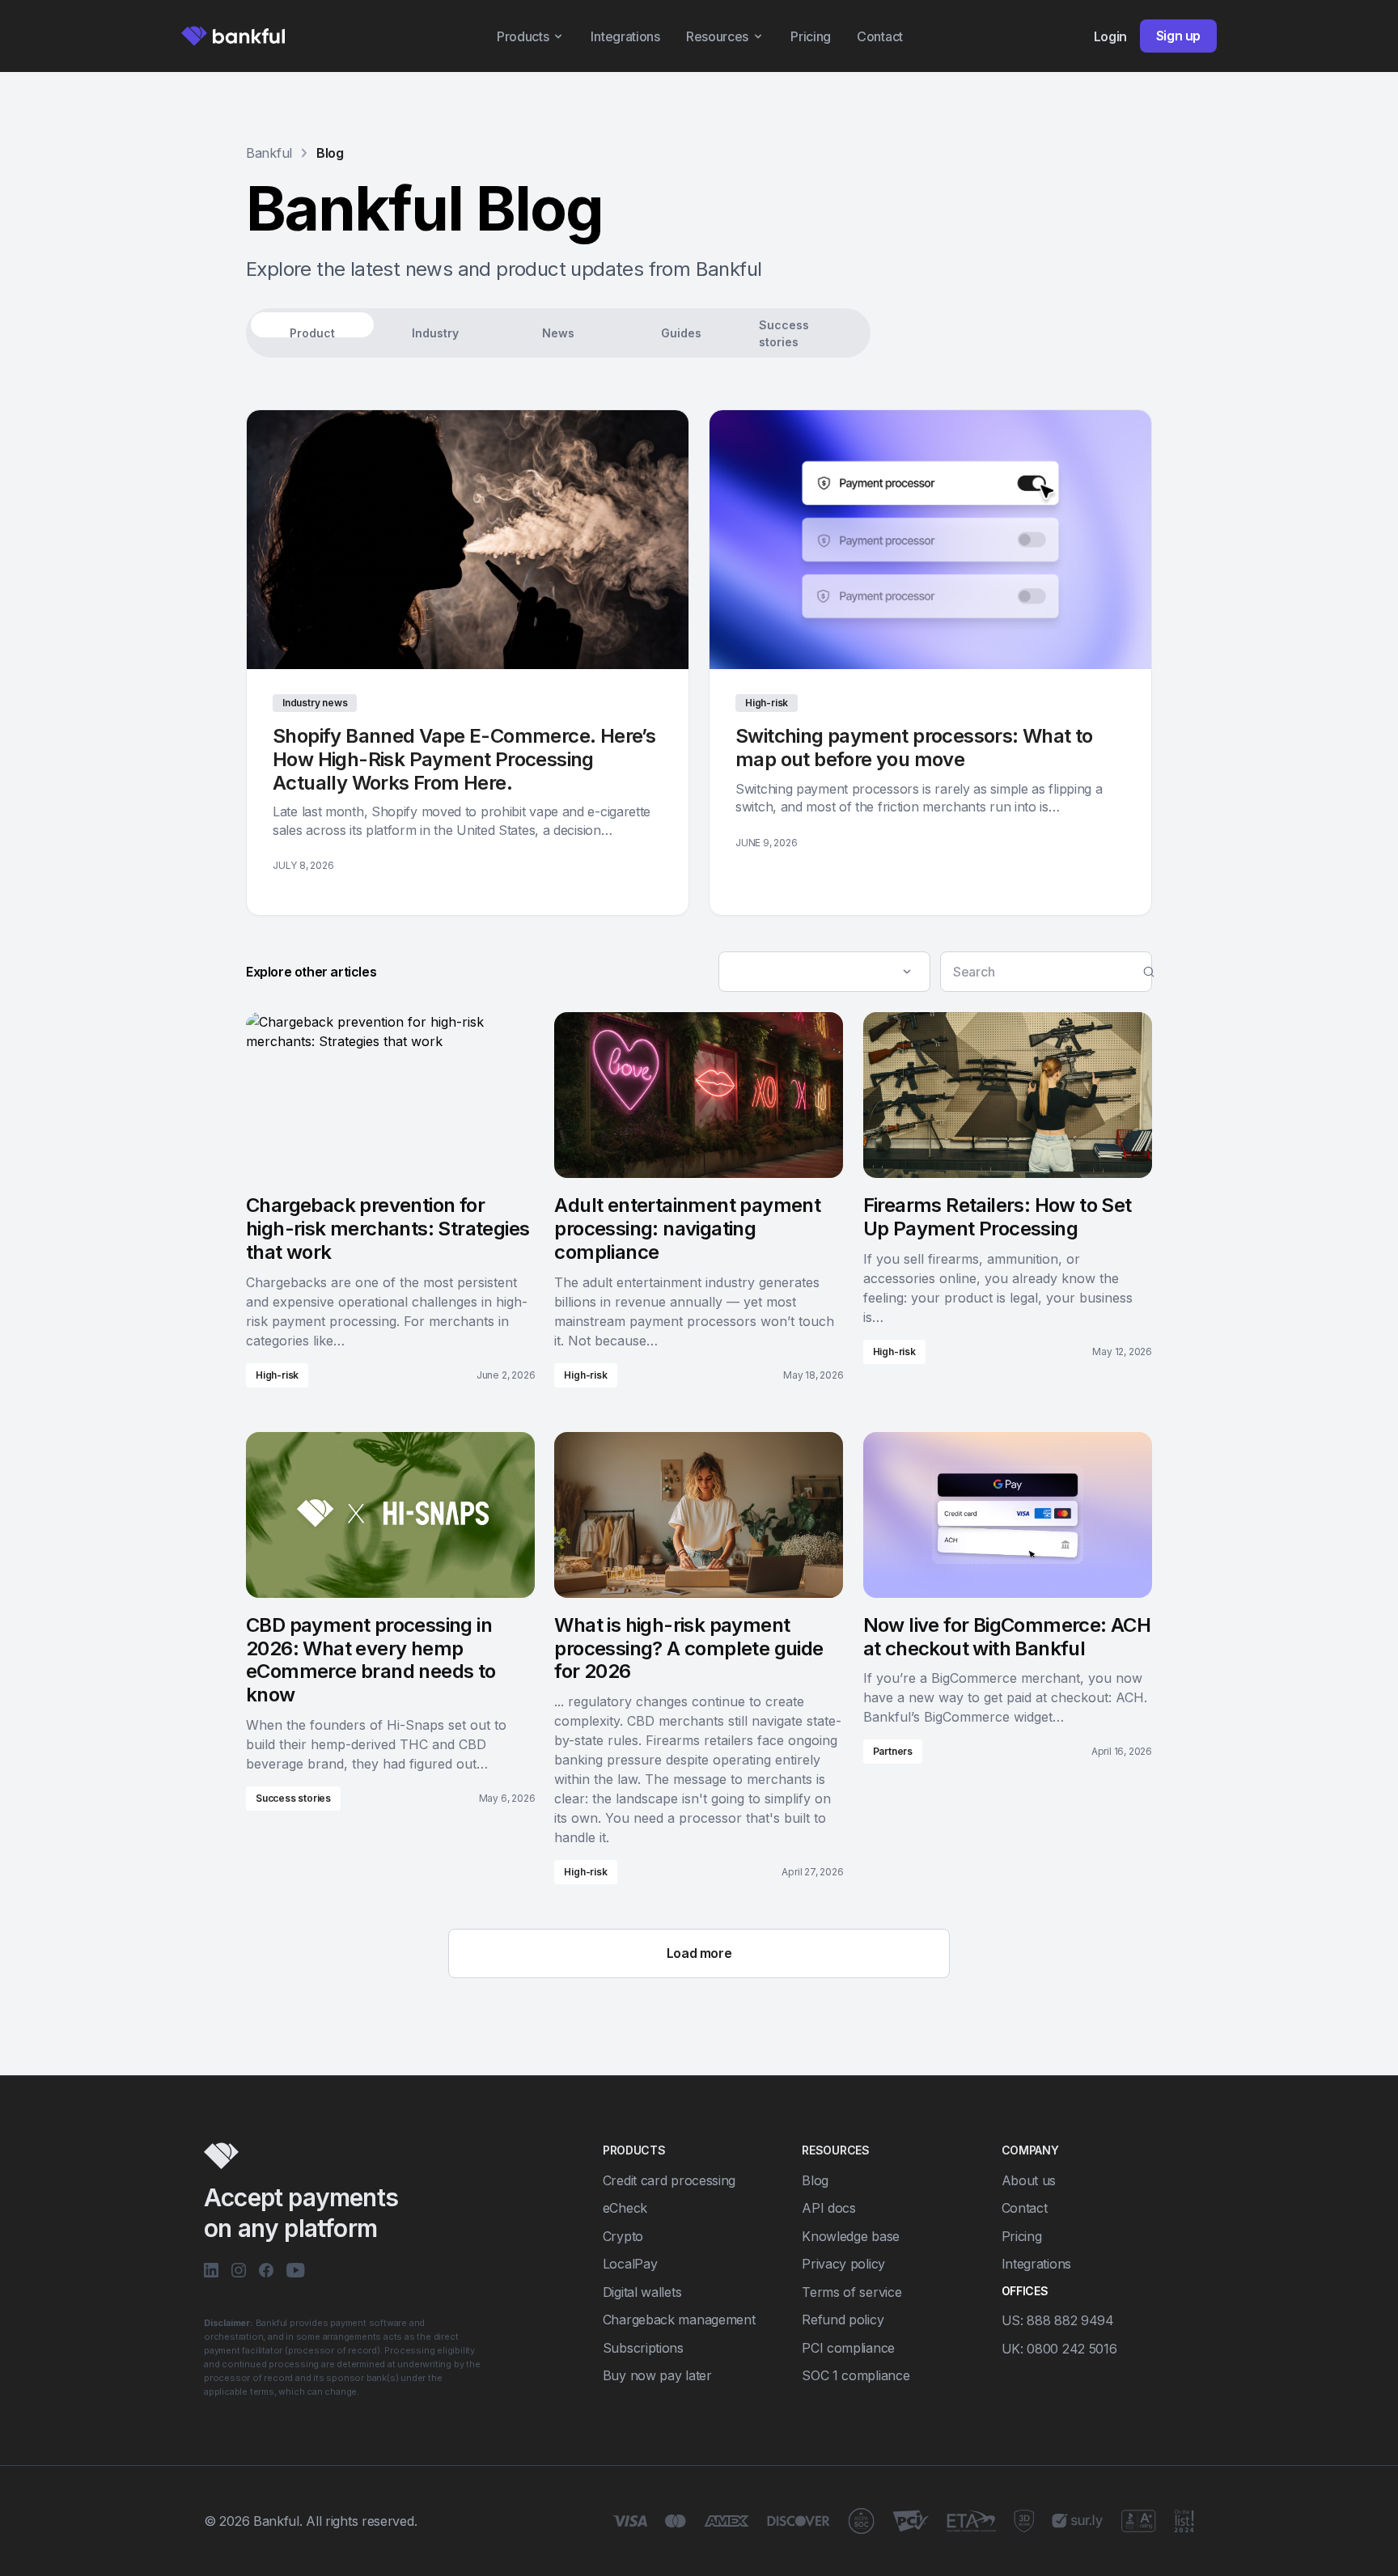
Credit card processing (669, 2180)
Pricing (811, 36)
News (558, 333)
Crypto (623, 2236)
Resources (717, 36)
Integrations (625, 36)
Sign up (1178, 36)
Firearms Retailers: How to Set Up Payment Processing (998, 1217)
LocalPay (630, 2264)
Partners (893, 1751)
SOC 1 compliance (856, 2375)
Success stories (784, 333)
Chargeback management (679, 2320)
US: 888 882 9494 (1058, 2320)
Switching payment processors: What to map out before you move (914, 748)
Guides (681, 333)
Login (1110, 36)
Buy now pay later (657, 2375)
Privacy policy (843, 2264)
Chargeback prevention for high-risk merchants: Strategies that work (388, 1229)
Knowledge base (851, 2236)
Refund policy (843, 2320)
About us (1029, 2180)
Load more (699, 1953)
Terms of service (852, 2292)
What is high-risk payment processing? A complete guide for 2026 (688, 1648)
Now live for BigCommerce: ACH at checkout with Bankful (1007, 1637)
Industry (435, 333)
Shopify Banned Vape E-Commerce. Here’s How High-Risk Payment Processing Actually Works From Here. (464, 759)
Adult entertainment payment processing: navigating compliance (687, 1229)
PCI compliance (848, 2348)
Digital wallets (642, 2292)
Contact (880, 36)
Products (523, 36)
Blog (330, 153)
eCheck (625, 2208)
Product (312, 333)
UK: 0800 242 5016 (1059, 2349)
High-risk (767, 703)
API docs (829, 2208)
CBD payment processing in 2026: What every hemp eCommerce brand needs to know (371, 1660)
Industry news (315, 703)
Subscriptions (643, 2348)
